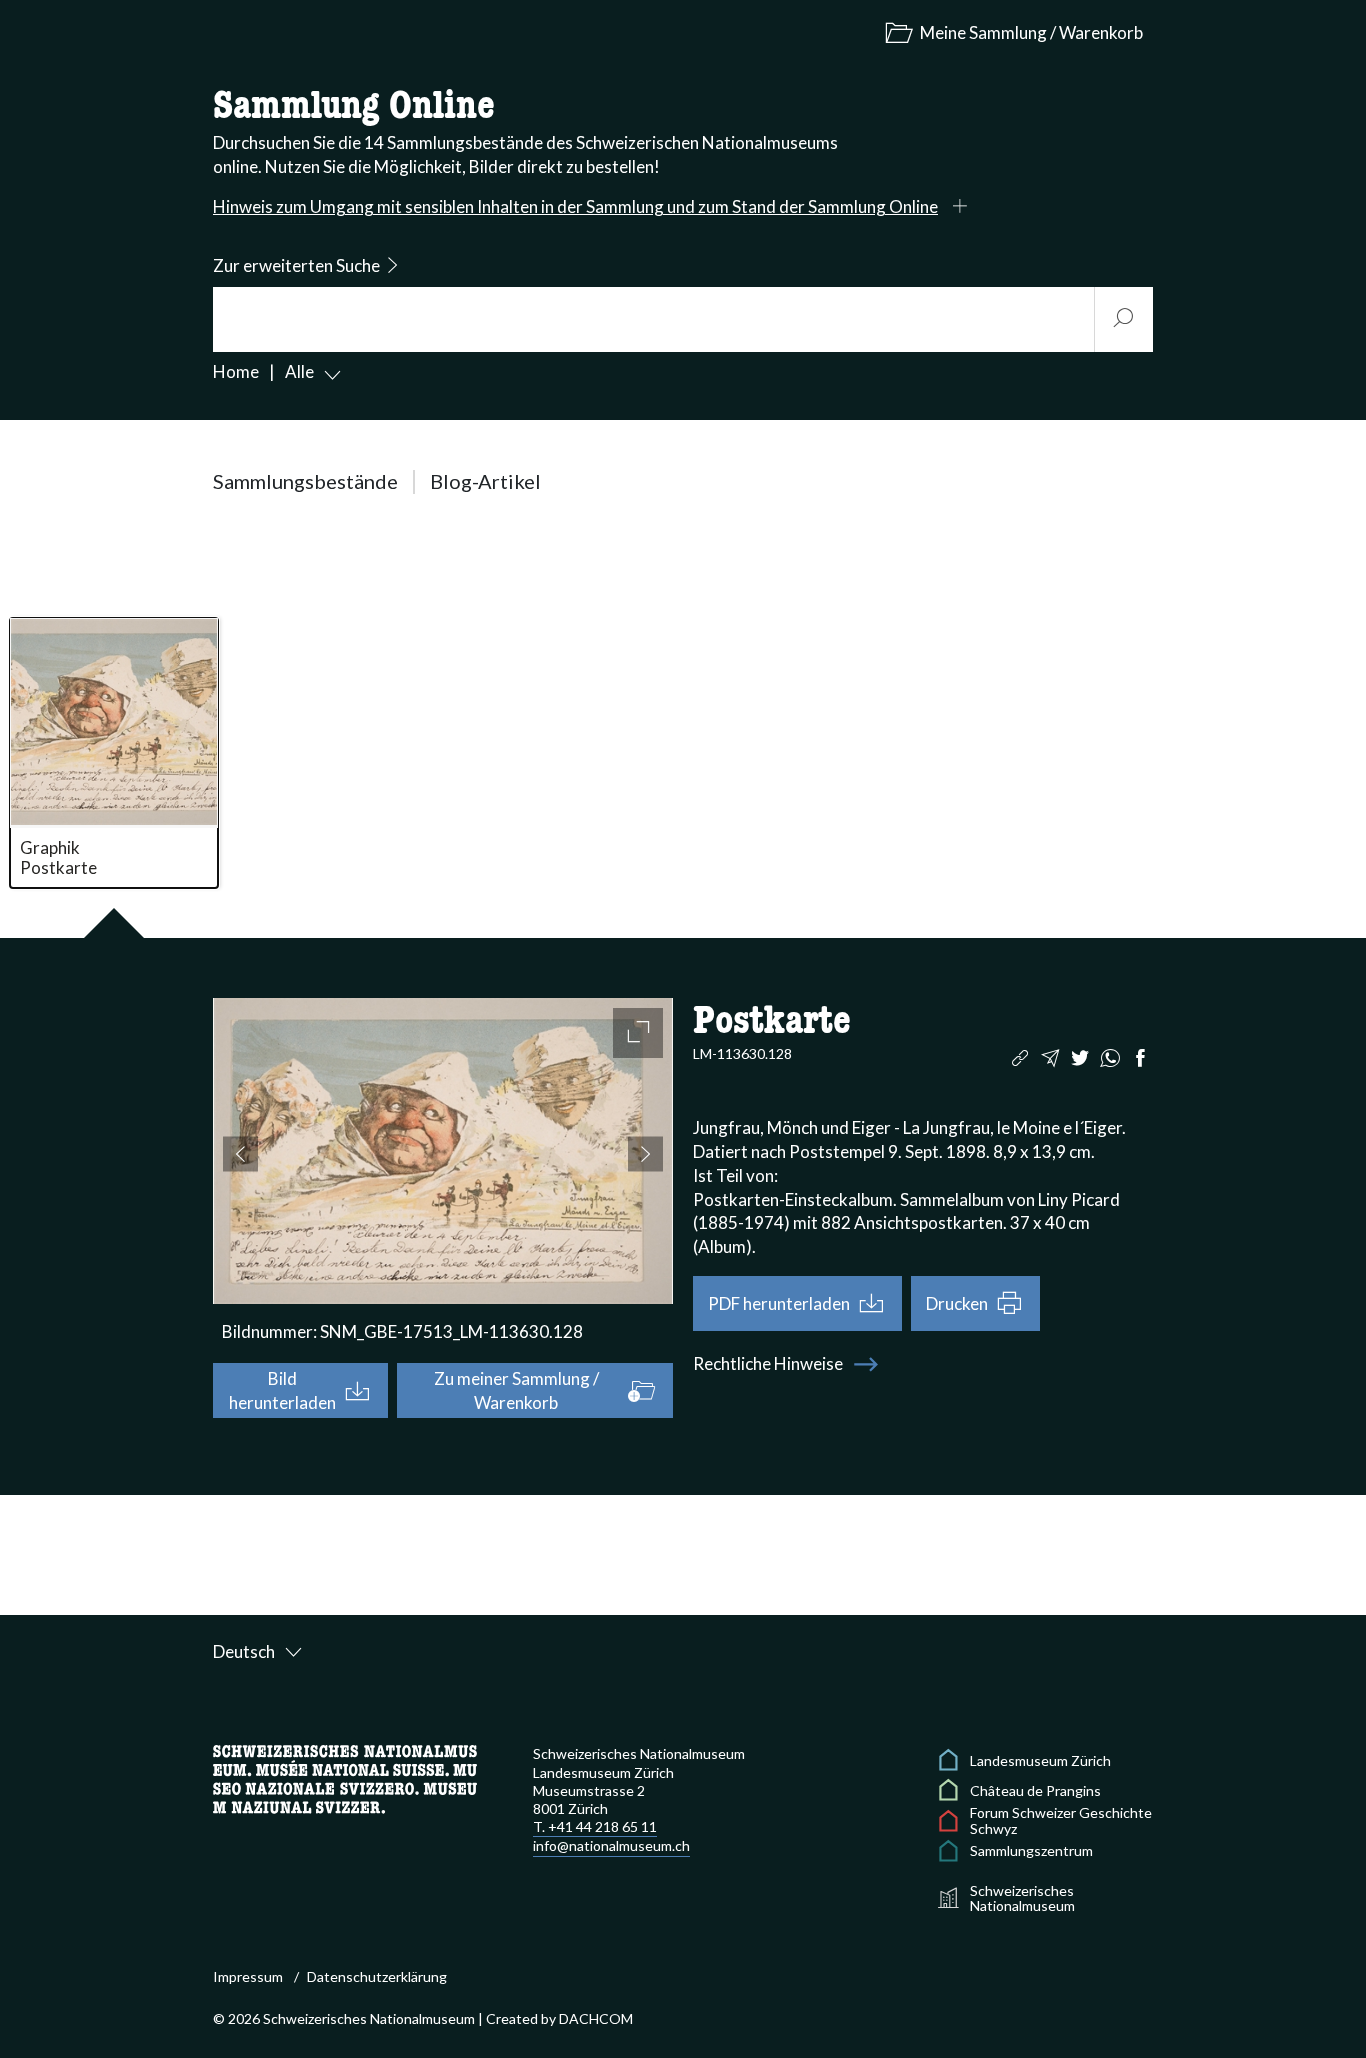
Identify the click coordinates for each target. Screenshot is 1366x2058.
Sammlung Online (354, 107)
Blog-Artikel (485, 481)
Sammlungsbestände (305, 481)
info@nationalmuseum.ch (611, 1845)
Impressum (248, 1976)
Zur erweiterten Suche (296, 265)
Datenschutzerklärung (377, 1976)
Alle (299, 371)
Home (236, 371)
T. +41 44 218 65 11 (595, 1826)
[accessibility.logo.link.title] (345, 1777)
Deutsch (244, 1651)
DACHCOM (596, 2018)
